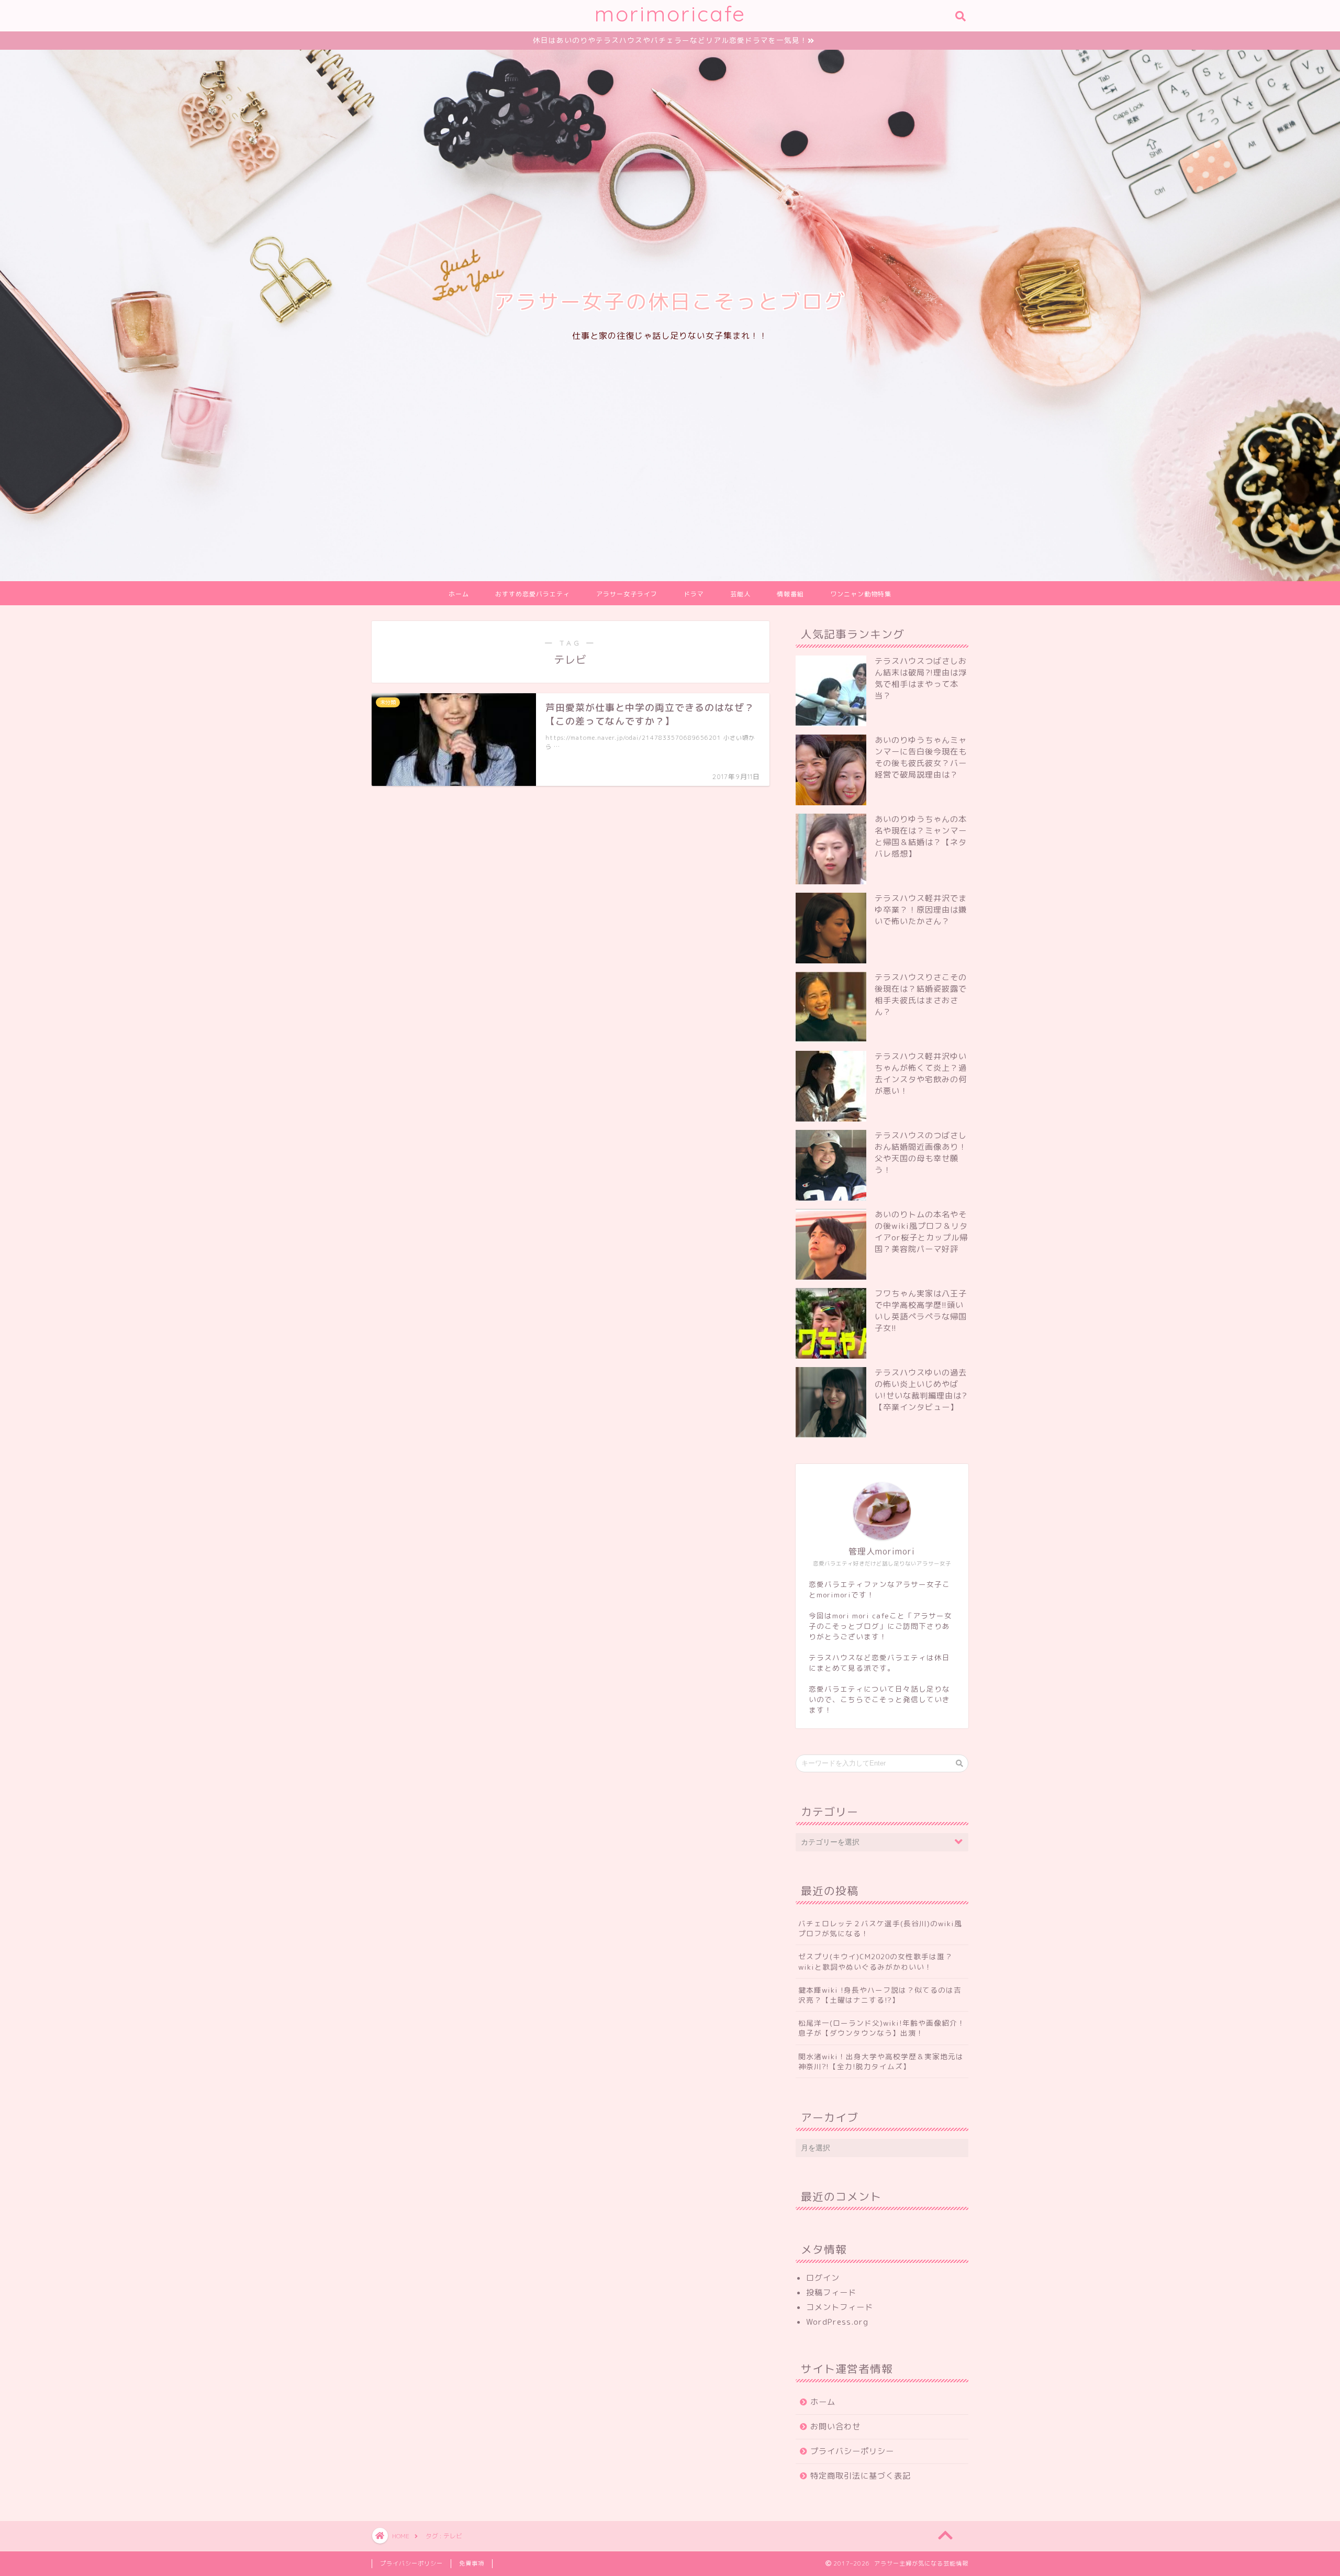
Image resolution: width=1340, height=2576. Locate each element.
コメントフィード (840, 2307)
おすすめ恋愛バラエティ (533, 594)
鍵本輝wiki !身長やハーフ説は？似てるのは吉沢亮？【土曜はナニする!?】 (880, 1995)
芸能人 (740, 594)
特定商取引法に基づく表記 (861, 2476)
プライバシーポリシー (852, 2451)
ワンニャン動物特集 (861, 594)
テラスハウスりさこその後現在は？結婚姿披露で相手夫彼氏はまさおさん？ (921, 995)
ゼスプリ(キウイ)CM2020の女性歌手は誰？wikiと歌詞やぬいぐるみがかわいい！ (875, 1961)
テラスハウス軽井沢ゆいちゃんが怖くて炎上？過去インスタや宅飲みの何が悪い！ (921, 1074)
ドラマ (694, 594)
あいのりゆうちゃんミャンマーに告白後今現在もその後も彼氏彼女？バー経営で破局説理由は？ (921, 757)
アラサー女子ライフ (627, 594)
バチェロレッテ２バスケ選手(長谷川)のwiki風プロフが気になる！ (880, 1928)
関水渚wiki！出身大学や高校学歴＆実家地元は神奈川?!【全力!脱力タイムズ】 (881, 2061)
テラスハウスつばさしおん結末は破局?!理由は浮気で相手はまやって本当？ (921, 678)
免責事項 (472, 2563)
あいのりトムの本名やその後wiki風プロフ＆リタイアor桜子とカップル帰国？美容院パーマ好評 (921, 1232)
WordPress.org (837, 2322)
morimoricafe (670, 13)
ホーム (459, 594)
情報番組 (790, 594)
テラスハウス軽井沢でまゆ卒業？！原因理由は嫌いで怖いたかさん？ (921, 910)
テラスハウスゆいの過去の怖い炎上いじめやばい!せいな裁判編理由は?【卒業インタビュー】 (921, 1390)
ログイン (823, 2278)
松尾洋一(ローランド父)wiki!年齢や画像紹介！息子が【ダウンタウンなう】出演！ (882, 2028)
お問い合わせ (835, 2427)
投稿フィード (831, 2292)
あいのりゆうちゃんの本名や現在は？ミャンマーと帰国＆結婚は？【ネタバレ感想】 (921, 836)
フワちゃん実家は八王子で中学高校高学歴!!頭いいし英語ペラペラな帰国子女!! (921, 1311)
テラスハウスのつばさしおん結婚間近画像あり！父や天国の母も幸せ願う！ (921, 1153)
